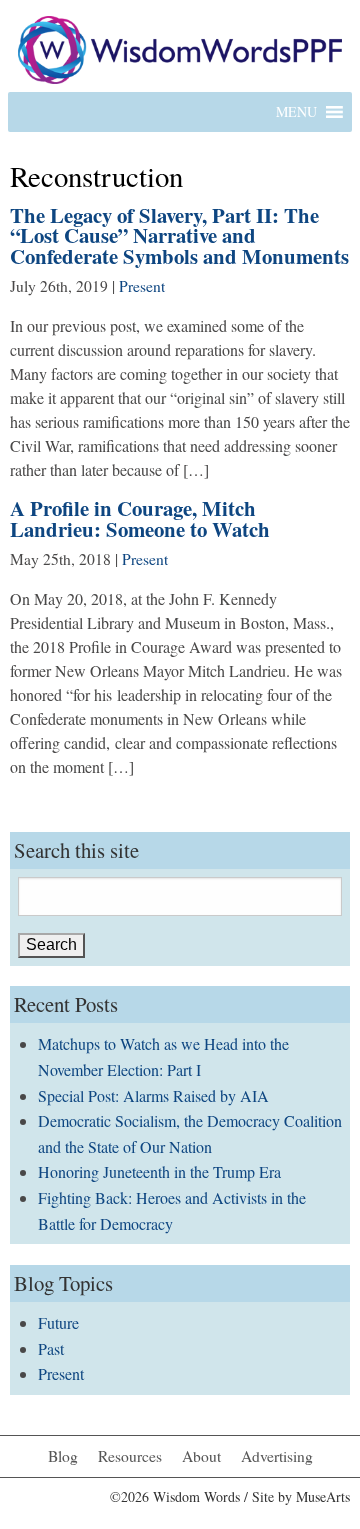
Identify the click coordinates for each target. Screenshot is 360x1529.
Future (58, 1322)
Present (142, 286)
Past (51, 1348)
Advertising (277, 1456)
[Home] (180, 47)
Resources (130, 1456)
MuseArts (323, 1496)
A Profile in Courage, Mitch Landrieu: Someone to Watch (140, 518)
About (201, 1456)
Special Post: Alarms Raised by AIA (153, 1095)
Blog (63, 1456)
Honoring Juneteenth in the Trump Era (159, 1171)
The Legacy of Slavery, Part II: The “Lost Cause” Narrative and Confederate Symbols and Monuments (179, 236)
